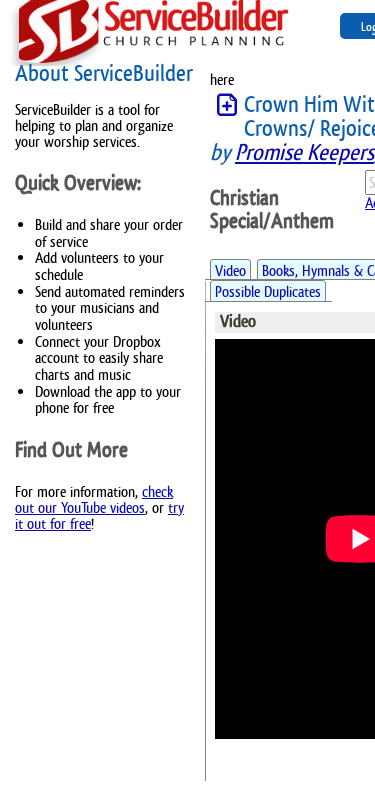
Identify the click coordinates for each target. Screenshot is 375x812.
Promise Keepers (304, 152)
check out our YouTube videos (94, 499)
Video (230, 270)
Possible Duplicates (268, 291)
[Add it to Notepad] (227, 105)
